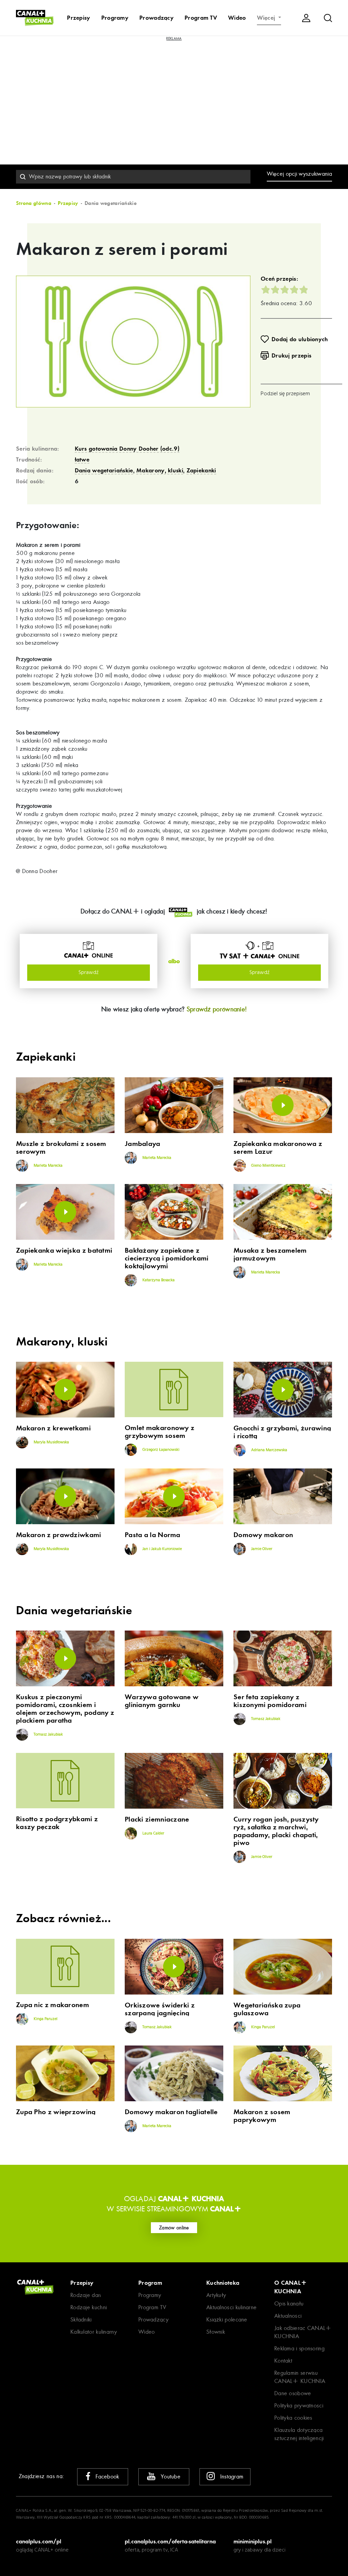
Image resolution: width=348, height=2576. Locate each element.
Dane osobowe (293, 2393)
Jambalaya (143, 1144)
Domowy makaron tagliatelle (171, 2112)
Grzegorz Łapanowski (160, 1450)
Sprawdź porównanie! (217, 1009)
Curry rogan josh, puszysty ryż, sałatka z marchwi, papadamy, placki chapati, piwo (276, 1831)
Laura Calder (153, 1833)
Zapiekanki (201, 470)
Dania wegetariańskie (104, 470)
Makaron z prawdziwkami (59, 1535)
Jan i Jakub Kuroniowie (162, 1549)
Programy (115, 18)
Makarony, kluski (160, 470)
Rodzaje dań (86, 2295)
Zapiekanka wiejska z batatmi (64, 1250)
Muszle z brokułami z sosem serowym (61, 1148)
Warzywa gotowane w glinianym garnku (162, 1701)
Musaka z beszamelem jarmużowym (270, 1254)
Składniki (81, 2320)
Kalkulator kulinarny (94, 2332)
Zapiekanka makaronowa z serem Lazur (278, 1148)
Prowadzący (156, 18)
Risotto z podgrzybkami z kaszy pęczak (57, 1823)
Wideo (237, 18)
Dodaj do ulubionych (300, 339)
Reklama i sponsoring (299, 2348)
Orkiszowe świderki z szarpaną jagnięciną (160, 2009)
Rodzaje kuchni (89, 2307)
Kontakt (283, 2361)
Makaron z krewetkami (53, 1428)
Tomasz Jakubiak (48, 1735)
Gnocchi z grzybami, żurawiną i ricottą (282, 1432)
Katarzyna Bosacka (158, 1280)
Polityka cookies (293, 2418)
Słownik (216, 2332)
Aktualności (288, 2316)
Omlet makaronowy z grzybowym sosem (160, 1432)
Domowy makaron (263, 1535)
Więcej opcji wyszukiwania (300, 174)
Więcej (267, 18)
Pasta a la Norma (153, 1535)
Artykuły (216, 2295)
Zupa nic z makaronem (53, 2005)
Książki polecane (227, 2320)
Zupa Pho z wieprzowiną (56, 2112)
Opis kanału (289, 2304)
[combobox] (133, 177)
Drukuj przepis (291, 355)
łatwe (82, 459)
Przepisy (79, 18)
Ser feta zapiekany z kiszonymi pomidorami (270, 1701)
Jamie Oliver (261, 1549)
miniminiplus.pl (253, 2541)
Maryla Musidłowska (51, 1442)
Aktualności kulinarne (231, 2307)
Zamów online (174, 2228)
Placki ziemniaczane (157, 1819)
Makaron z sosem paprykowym (262, 2116)
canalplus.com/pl (39, 2541)
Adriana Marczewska (269, 1450)
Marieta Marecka (48, 1166)
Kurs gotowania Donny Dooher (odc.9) (127, 449)
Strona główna (34, 203)
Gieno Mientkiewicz (268, 1166)
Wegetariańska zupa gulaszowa (267, 2009)
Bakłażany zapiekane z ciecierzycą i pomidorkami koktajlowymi (167, 1258)
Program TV (201, 18)
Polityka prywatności (299, 2406)
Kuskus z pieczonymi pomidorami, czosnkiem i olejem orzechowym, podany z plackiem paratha (65, 1709)
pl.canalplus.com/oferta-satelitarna (170, 2541)
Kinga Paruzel (45, 2019)
